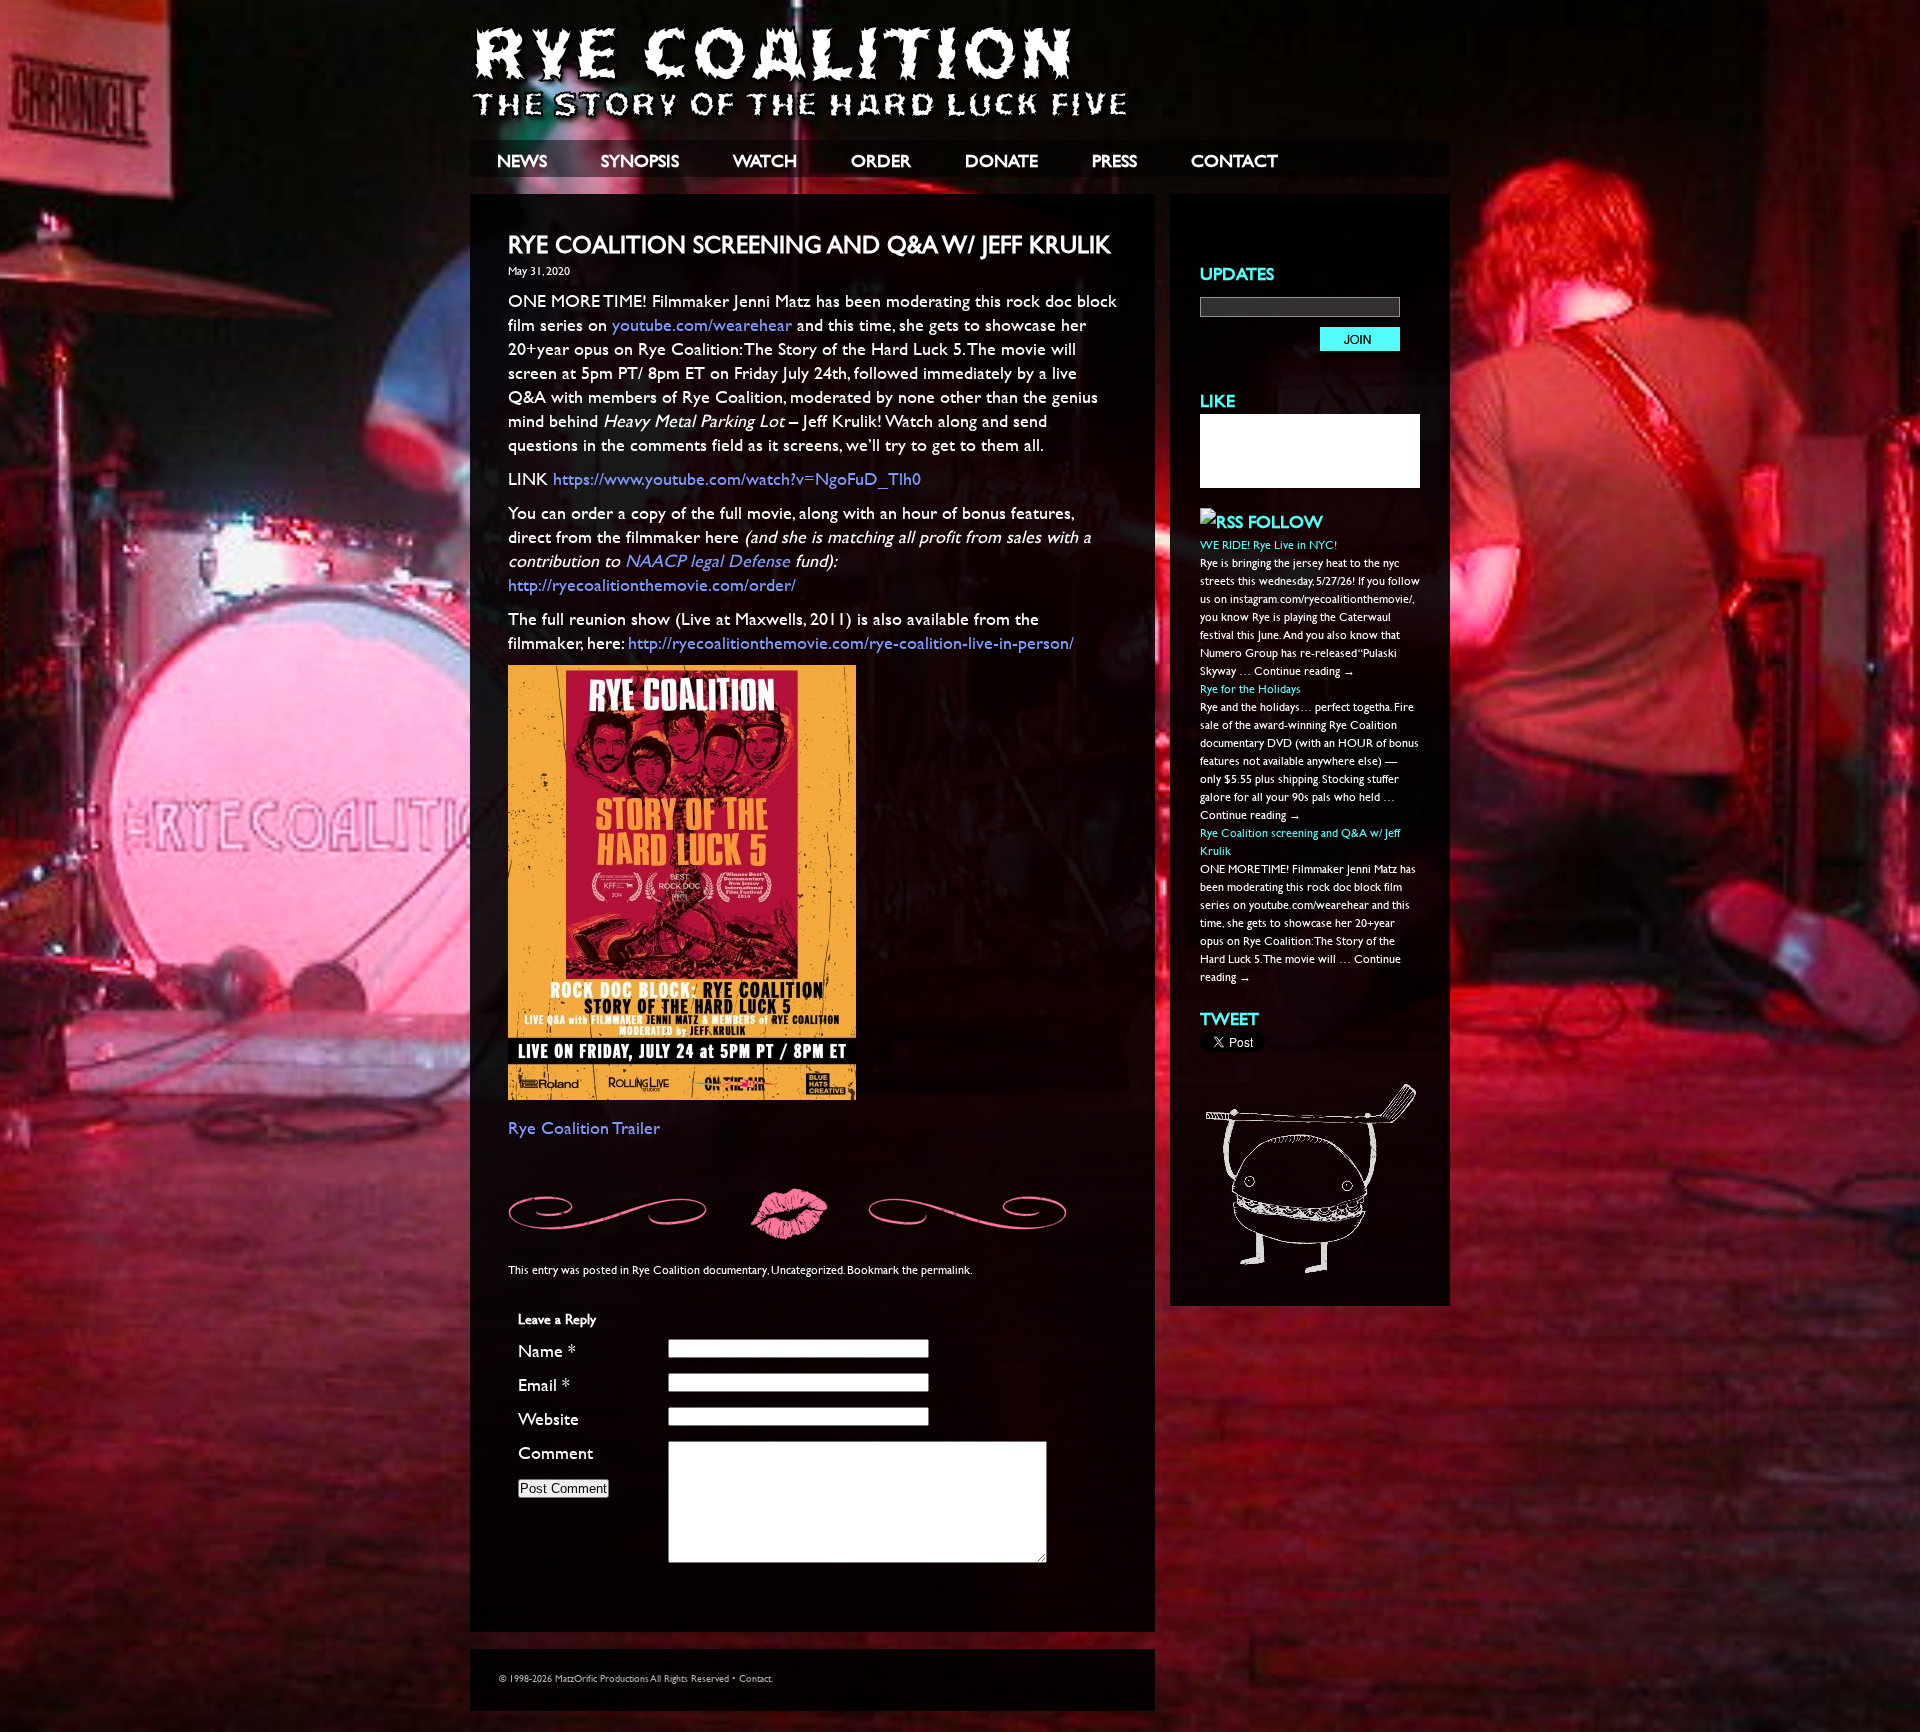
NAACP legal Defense (710, 560)
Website (548, 1418)
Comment (555, 1452)
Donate (1001, 160)
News (522, 160)
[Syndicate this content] (1221, 521)
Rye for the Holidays (1250, 688)
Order (881, 160)
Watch (765, 160)
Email (544, 1384)
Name (547, 1350)
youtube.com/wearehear (702, 324)
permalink (945, 1269)
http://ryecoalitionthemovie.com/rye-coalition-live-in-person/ (851, 642)
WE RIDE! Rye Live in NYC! (1268, 544)
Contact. (756, 1678)
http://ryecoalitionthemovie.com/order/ (652, 584)
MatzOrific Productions (602, 1678)
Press (1114, 160)
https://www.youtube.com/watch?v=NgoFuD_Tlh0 (737, 478)
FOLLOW (1285, 521)
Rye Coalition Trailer (584, 1127)
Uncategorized (807, 1269)
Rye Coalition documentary (699, 1269)
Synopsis (640, 160)
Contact (1234, 160)
